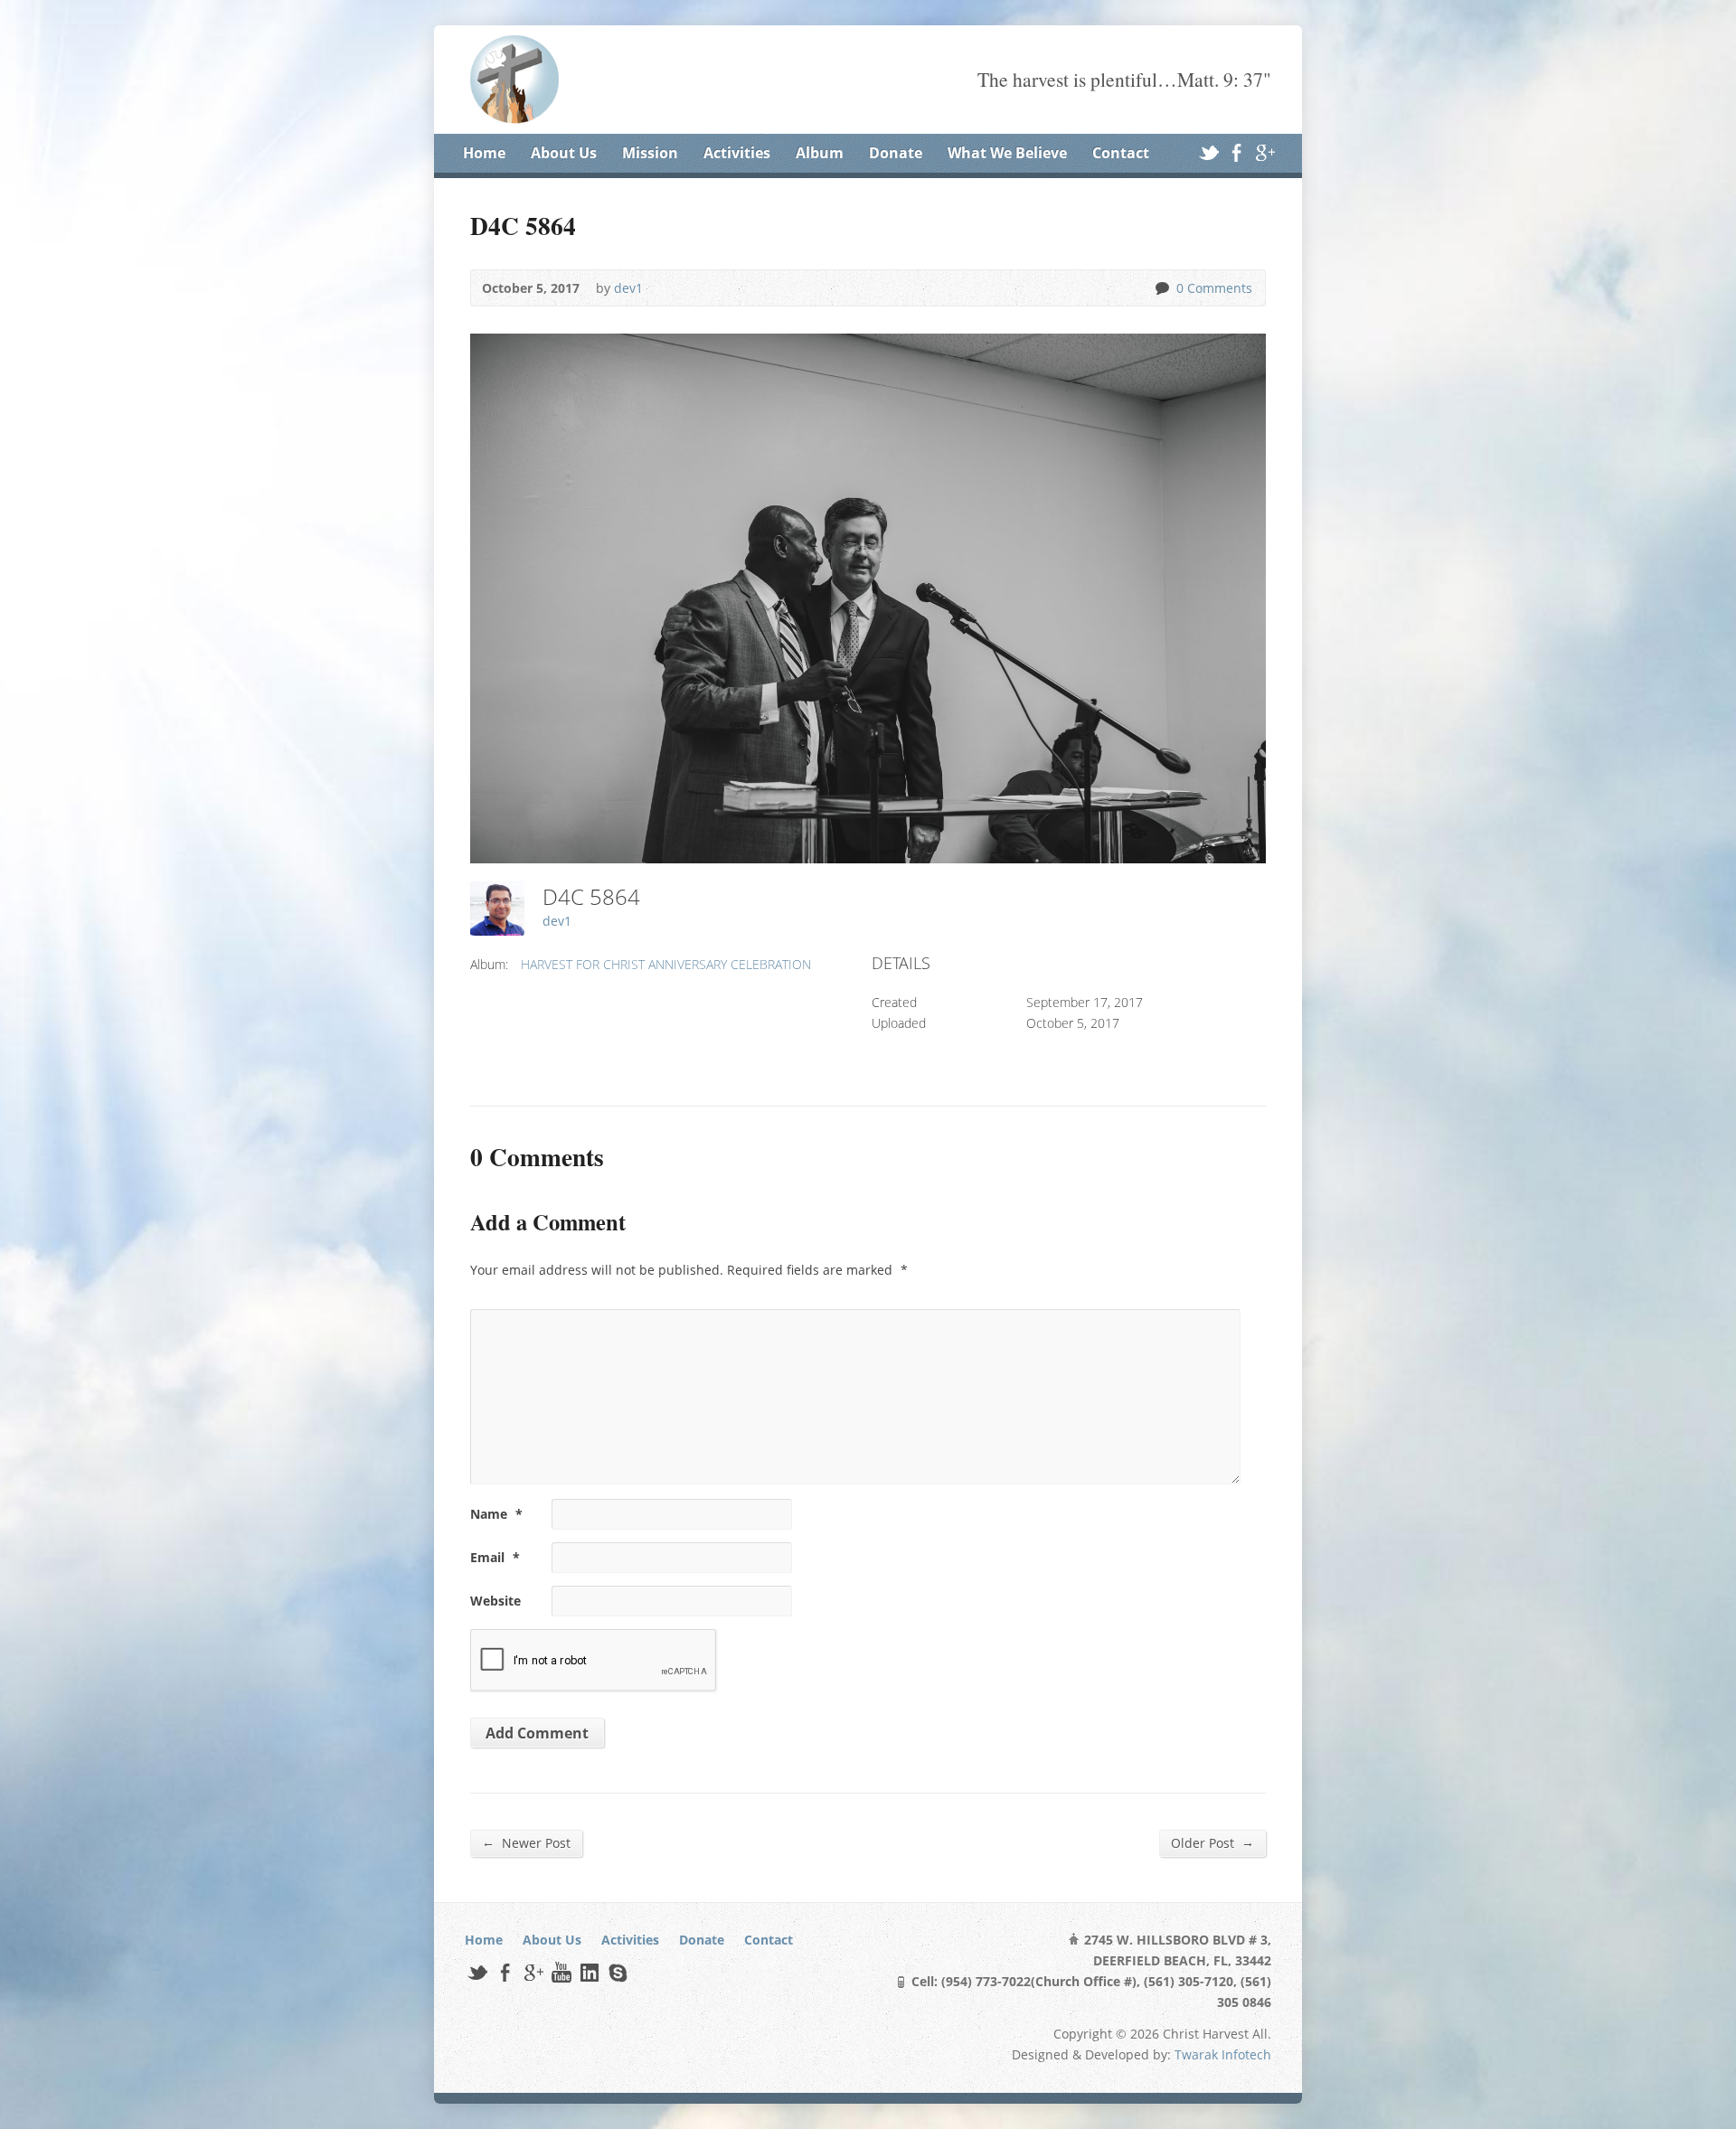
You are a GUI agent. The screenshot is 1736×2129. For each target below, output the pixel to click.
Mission (650, 153)
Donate (896, 153)
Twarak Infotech (1223, 2054)
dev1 (628, 288)
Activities (737, 153)
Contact (1121, 153)
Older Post (1212, 1842)
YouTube (561, 1972)
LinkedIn (589, 1972)
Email (495, 1557)
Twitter (1208, 152)
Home (484, 153)
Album (820, 153)
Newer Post (526, 1842)
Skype (617, 1972)
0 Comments (1161, 288)
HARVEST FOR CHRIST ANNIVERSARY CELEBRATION (666, 964)
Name (496, 1514)
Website (495, 1601)
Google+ (1264, 152)
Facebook (1236, 152)
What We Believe (1007, 153)
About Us (564, 153)
